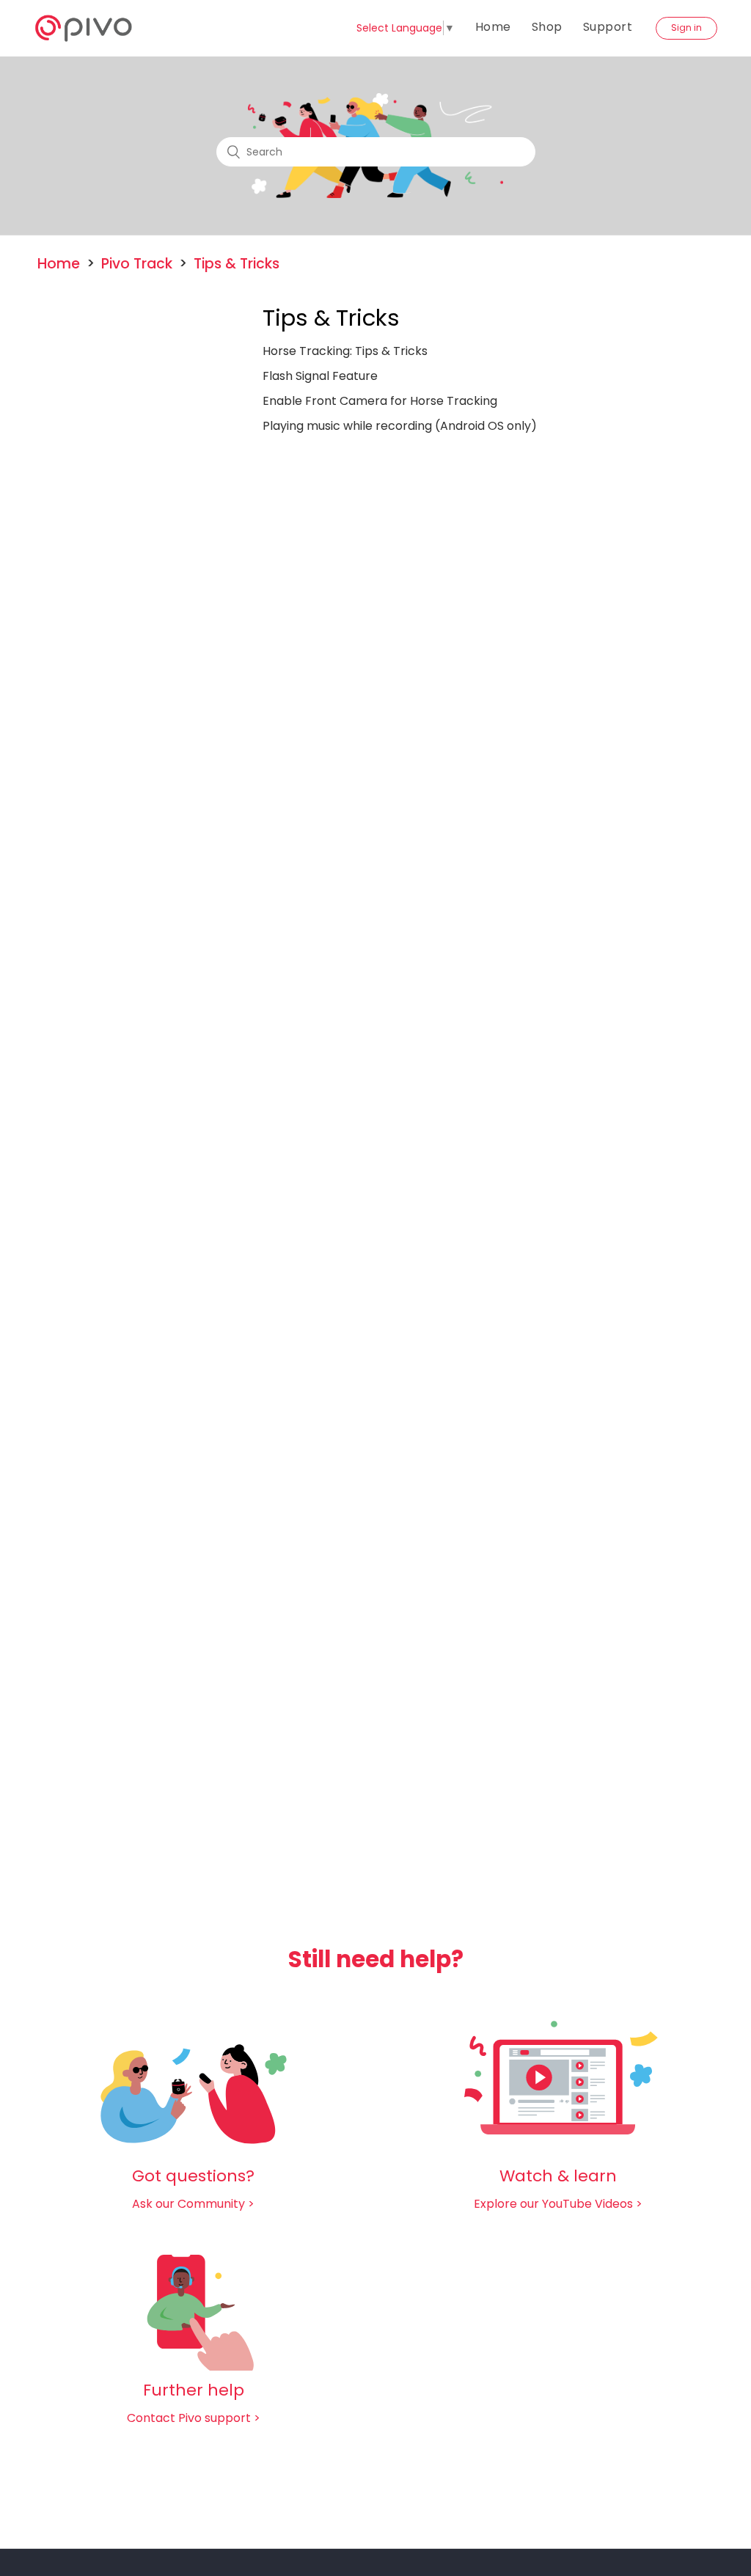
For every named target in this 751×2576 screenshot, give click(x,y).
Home (493, 27)
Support (608, 27)
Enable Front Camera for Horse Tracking (380, 401)
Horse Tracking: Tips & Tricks (345, 351)
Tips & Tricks (237, 264)
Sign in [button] (686, 28)
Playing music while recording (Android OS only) (400, 426)
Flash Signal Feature (320, 376)
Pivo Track (137, 264)
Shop (547, 27)
